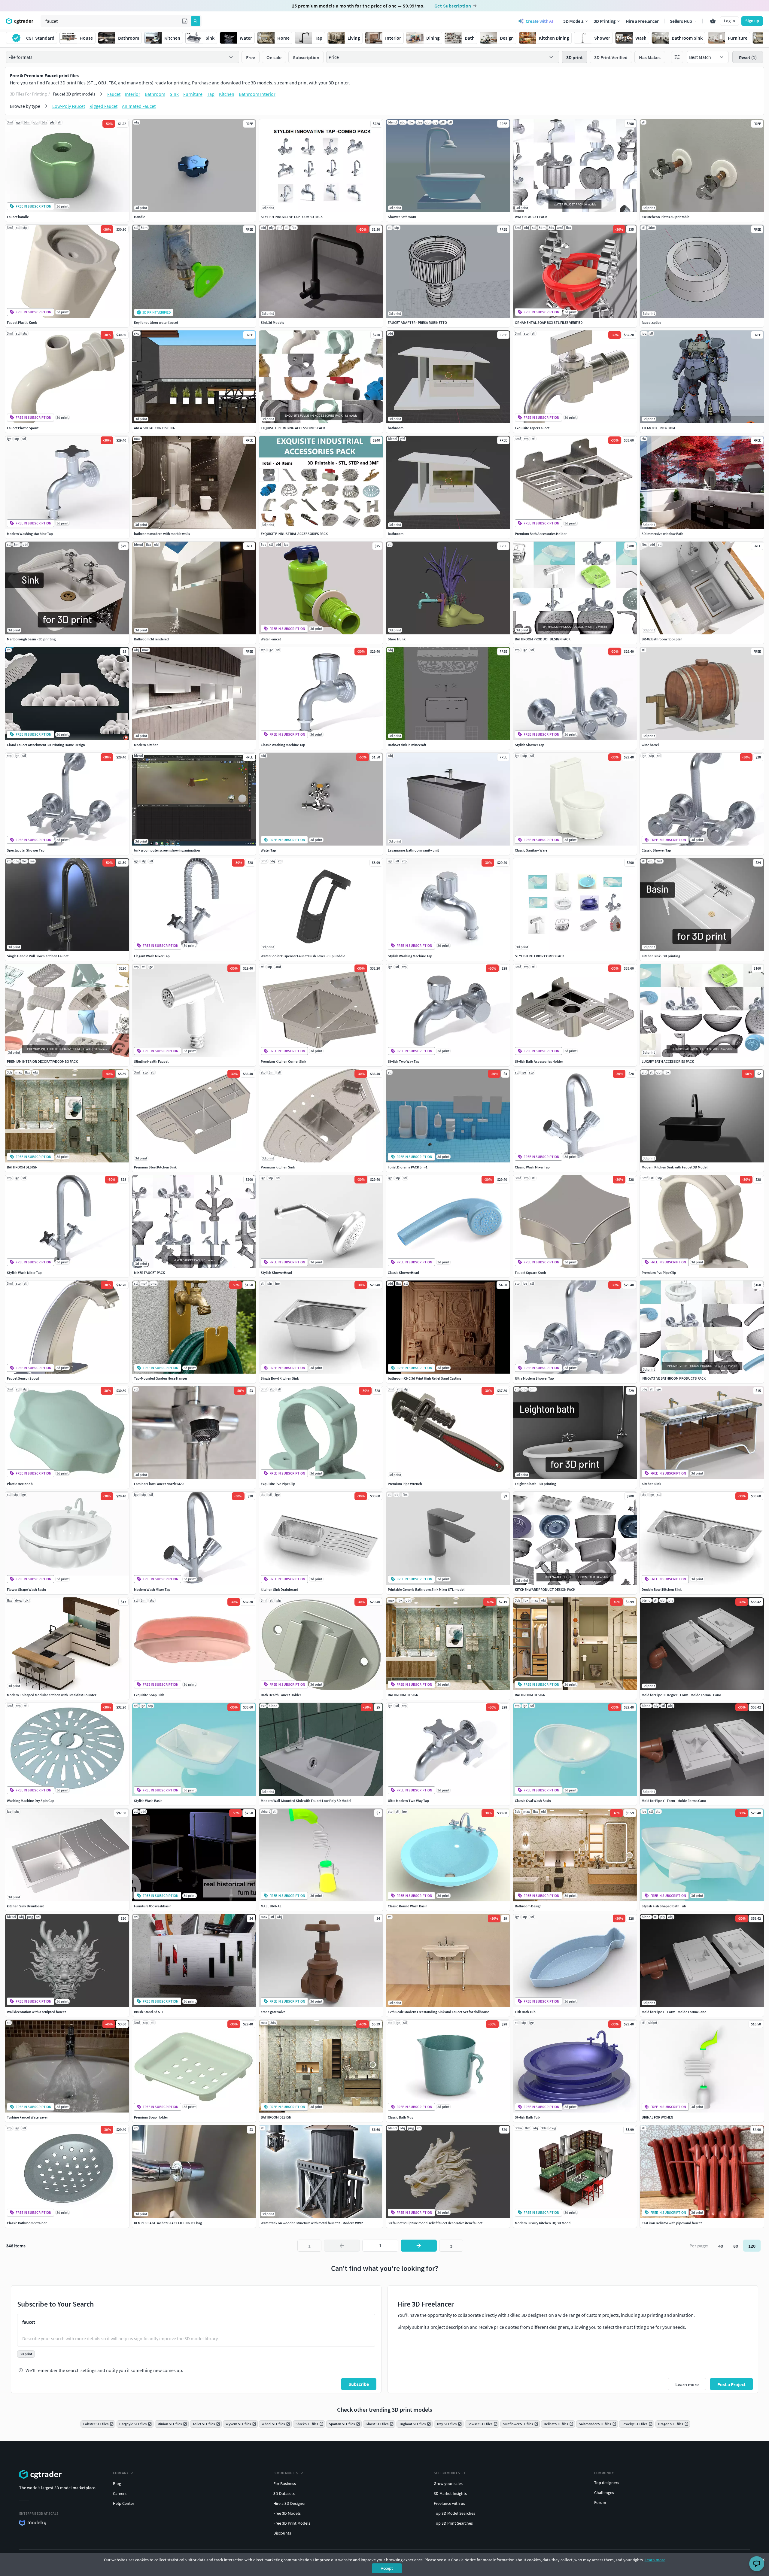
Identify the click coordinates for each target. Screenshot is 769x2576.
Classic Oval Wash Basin (533, 1801)
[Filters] (677, 57)
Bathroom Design (528, 1906)
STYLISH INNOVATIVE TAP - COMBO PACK (292, 217)
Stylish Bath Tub (527, 2117)
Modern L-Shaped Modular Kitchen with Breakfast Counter (52, 1695)
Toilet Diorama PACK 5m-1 (408, 1167)
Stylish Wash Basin (148, 1801)
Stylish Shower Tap (530, 745)
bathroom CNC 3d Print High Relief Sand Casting (424, 1378)
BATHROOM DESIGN (22, 1167)
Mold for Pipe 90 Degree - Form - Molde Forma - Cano (681, 1695)
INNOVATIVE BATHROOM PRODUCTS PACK (674, 1378)
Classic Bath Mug (401, 2117)
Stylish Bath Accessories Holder (539, 1061)
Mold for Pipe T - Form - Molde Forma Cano (674, 2012)
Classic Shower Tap (656, 850)
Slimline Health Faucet (151, 1061)
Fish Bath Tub (525, 2012)
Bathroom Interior (257, 94)
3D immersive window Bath (663, 534)
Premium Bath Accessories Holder (541, 534)
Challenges (604, 2492)
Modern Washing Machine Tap (30, 534)
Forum (600, 2502)
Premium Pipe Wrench (405, 1484)
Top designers (607, 2483)
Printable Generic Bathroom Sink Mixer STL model (426, 1589)
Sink (174, 94)
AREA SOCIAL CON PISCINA (154, 428)
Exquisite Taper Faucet (532, 428)
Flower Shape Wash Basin (26, 1589)
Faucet (114, 94)
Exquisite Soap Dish (149, 1695)
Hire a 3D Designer (290, 2503)
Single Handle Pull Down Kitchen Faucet (38, 956)
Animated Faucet (139, 106)
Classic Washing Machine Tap (283, 745)
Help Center (124, 2503)
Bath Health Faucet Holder (281, 1695)
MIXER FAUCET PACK (149, 1273)
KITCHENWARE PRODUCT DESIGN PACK (545, 1589)
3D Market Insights (450, 2493)
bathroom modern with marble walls (162, 534)
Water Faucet (271, 639)
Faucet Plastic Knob (22, 322)
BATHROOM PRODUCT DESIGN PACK (543, 639)
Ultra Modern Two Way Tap (408, 1801)
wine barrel (650, 745)
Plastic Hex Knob (20, 1484)
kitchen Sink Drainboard (280, 1589)
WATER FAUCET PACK (531, 217)
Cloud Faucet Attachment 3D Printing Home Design (46, 745)
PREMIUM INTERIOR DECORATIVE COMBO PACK (42, 1061)
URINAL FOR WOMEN (657, 2117)
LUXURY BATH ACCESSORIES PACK (668, 1061)
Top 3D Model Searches (454, 2513)
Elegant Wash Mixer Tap (152, 956)
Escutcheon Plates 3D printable (666, 217)
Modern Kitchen (146, 745)
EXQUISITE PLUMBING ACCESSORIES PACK (293, 428)
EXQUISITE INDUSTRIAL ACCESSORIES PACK (294, 534)
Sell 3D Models (447, 2473)
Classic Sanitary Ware (531, 850)
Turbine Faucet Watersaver (27, 2117)
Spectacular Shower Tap (26, 850)
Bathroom (155, 94)
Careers (120, 2493)
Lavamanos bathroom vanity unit (413, 850)
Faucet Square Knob (530, 1273)
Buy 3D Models (286, 2473)
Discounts (282, 2533)
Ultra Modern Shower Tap (534, 1378)
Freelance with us (449, 2503)
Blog (117, 2483)
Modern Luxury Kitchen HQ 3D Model (543, 2223)
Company (121, 2473)
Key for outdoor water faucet (156, 322)
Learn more (655, 2560)
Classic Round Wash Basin (408, 1906)
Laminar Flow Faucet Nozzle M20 (159, 1484)
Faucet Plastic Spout (23, 428)
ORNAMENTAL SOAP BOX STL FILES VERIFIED (549, 322)
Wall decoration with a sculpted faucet (36, 2012)
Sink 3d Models (272, 322)
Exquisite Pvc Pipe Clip (278, 1484)
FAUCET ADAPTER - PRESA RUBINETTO (417, 322)
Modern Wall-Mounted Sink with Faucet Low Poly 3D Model (306, 1801)
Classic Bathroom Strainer (27, 2223)
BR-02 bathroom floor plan (662, 639)
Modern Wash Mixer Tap (152, 1589)
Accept (387, 2568)
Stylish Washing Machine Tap (410, 956)
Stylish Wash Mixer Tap (24, 1273)
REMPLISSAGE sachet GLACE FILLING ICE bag (168, 2223)
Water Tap (268, 850)
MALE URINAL (271, 1906)
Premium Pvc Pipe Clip (659, 1273)
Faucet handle (18, 217)
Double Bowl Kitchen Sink (662, 1589)
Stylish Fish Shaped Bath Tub (664, 1906)
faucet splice (651, 322)
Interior (133, 94)
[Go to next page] (419, 2246)
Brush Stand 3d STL (149, 2012)
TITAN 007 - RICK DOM (658, 428)
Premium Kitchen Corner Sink (283, 1061)
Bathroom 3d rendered (151, 639)
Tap (211, 94)
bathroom (396, 428)
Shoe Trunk (397, 639)
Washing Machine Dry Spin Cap (31, 1801)
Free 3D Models (287, 2513)
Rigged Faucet (103, 106)
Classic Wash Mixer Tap (532, 1167)
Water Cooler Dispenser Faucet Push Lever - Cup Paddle (303, 956)
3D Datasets (284, 2493)
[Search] (196, 21)
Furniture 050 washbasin (153, 1906)
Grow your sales (448, 2483)
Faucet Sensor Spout (23, 1378)
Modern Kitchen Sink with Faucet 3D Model (675, 1167)
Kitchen (227, 94)
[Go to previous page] (342, 2246)
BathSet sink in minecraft (407, 745)
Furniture (193, 94)
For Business (285, 2483)
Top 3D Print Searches (453, 2523)
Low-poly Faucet (69, 106)
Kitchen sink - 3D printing (661, 956)
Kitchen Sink (651, 1484)
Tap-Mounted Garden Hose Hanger (161, 1378)
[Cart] (713, 21)
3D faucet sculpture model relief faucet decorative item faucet (435, 2223)
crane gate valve (273, 2012)
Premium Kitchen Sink (278, 1167)
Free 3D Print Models (292, 2523)
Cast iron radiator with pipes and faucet (672, 2223)
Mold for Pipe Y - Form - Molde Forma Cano (674, 1801)
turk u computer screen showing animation (167, 850)
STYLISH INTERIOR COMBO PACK (540, 956)
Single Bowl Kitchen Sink (280, 1378)
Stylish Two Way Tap (404, 1061)
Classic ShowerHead (403, 1273)
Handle (140, 217)
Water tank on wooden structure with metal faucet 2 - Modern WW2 (312, 2223)
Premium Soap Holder (151, 2117)
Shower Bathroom (402, 217)
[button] (185, 21)
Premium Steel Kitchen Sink (155, 1167)
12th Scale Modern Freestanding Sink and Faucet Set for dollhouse (439, 2012)
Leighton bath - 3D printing (535, 1484)
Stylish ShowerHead (276, 1273)
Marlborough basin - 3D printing (31, 639)
